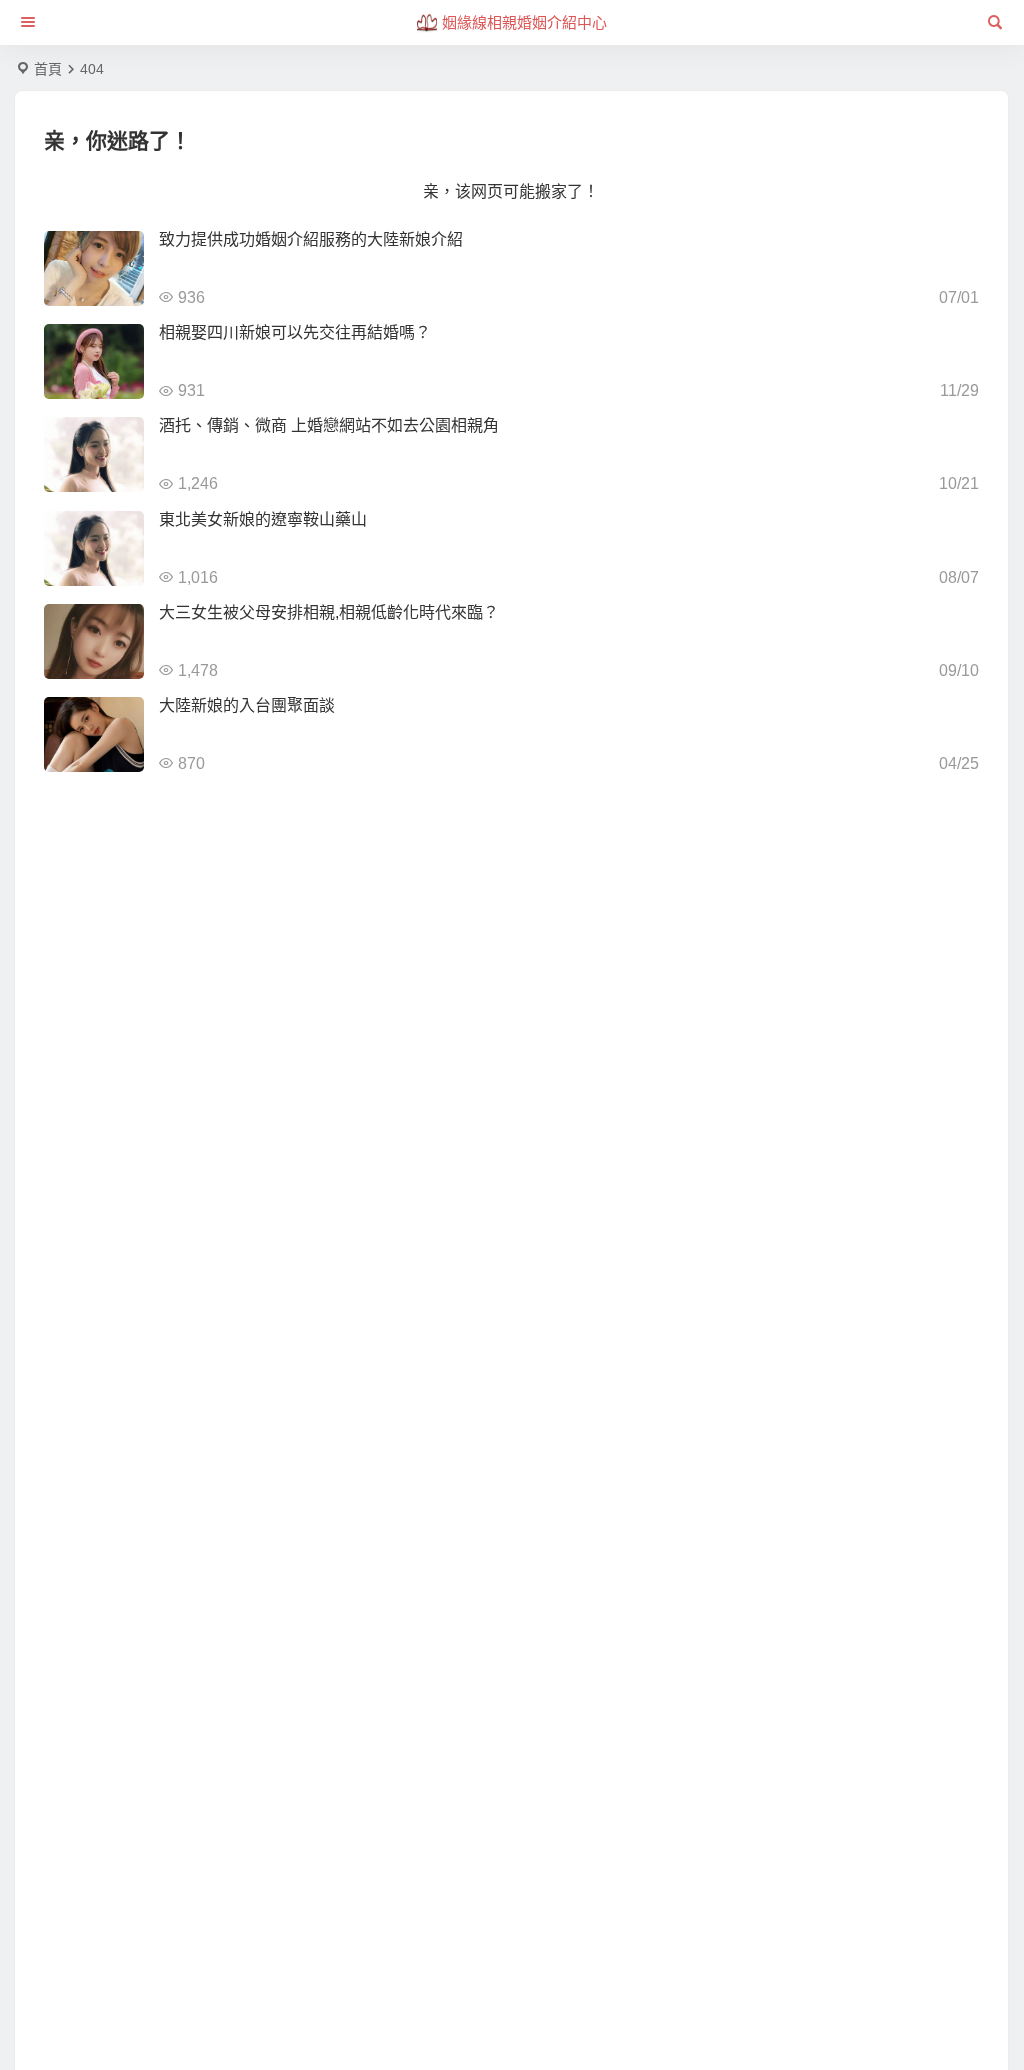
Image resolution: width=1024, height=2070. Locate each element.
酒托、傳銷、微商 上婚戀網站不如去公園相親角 (329, 425)
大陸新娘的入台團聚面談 (247, 705)
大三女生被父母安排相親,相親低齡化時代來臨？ (329, 612)
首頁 (48, 69)
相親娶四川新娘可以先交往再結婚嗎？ (295, 332)
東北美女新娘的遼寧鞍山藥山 (263, 519)
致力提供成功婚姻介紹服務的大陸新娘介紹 (311, 239)
